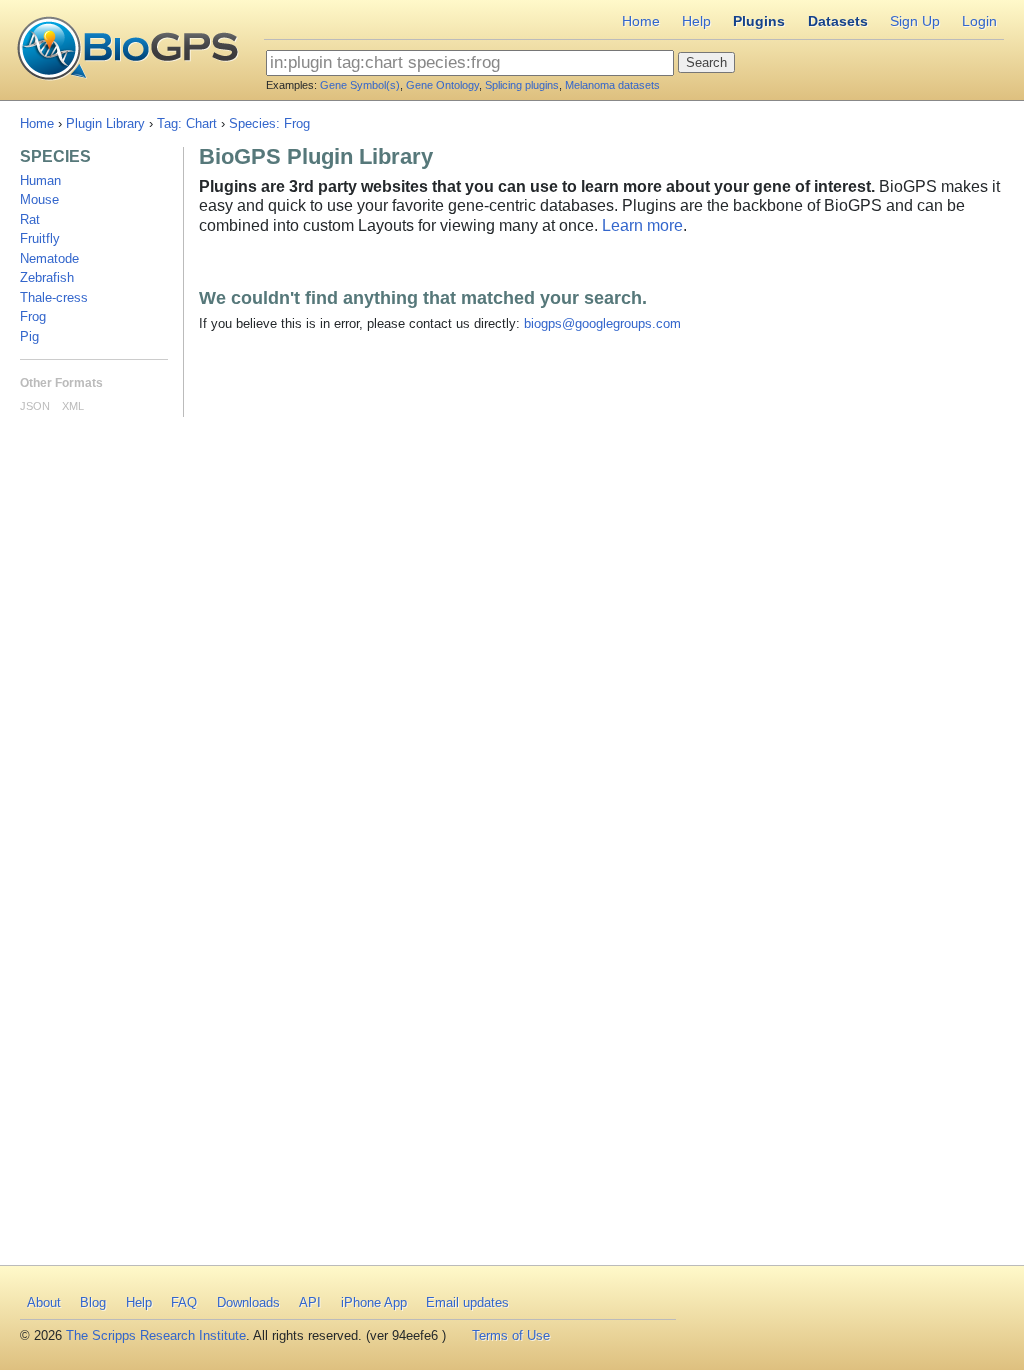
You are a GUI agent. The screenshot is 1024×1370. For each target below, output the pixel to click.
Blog (93, 1302)
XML (73, 406)
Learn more (642, 225)
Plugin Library (105, 123)
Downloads (248, 1302)
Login (979, 21)
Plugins (759, 21)
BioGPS (127, 50)
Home (641, 21)
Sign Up (915, 21)
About (44, 1302)
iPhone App (374, 1302)
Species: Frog (269, 123)
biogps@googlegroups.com (602, 323)
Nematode (49, 258)
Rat (30, 219)
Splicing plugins (522, 85)
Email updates (467, 1302)
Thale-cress (54, 297)
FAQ (184, 1302)
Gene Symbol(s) (360, 85)
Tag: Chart (187, 123)
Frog (33, 316)
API (310, 1302)
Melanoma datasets (612, 85)
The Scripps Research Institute (156, 1335)
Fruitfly (40, 238)
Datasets (838, 21)
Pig (29, 336)
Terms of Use (511, 1335)
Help (696, 21)
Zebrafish (47, 277)
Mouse (39, 199)
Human (40, 180)
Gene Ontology (442, 85)
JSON (35, 406)
